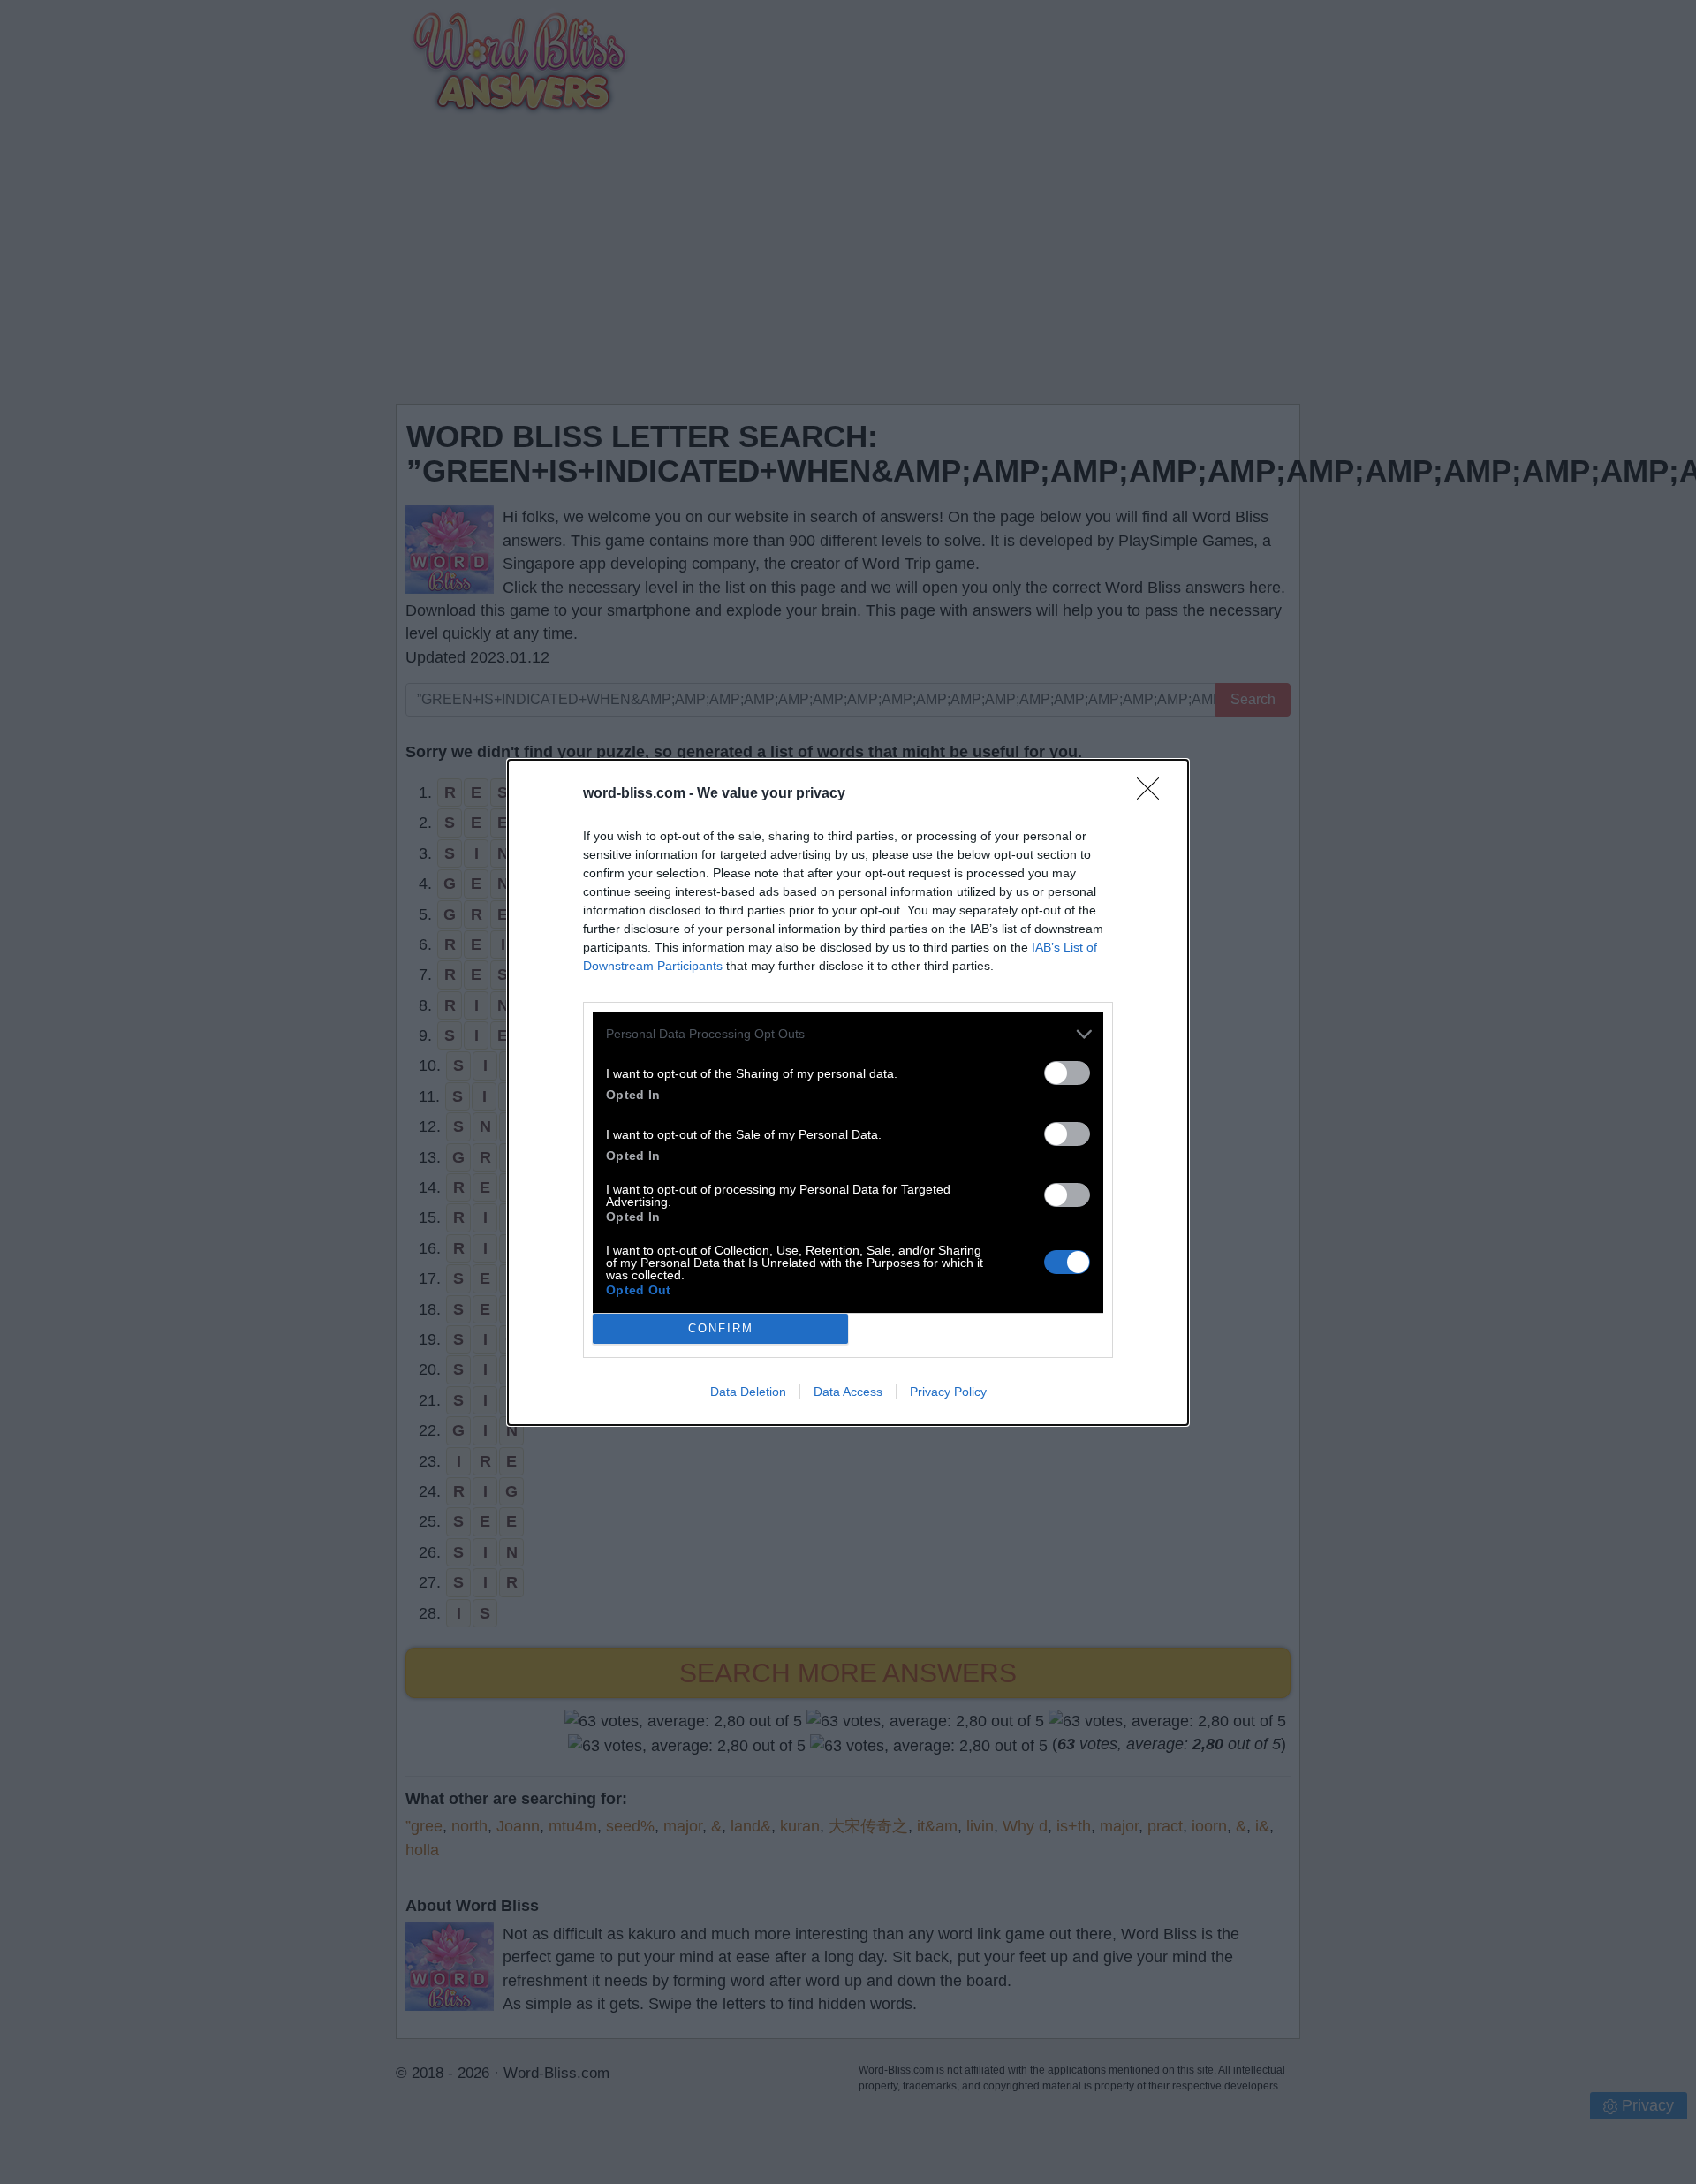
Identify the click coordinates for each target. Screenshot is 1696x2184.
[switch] (1067, 1073)
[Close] (1154, 794)
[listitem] (848, 1034)
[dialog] (848, 1092)
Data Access (848, 1392)
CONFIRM (721, 1328)
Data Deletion (748, 1392)
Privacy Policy (948, 1392)
